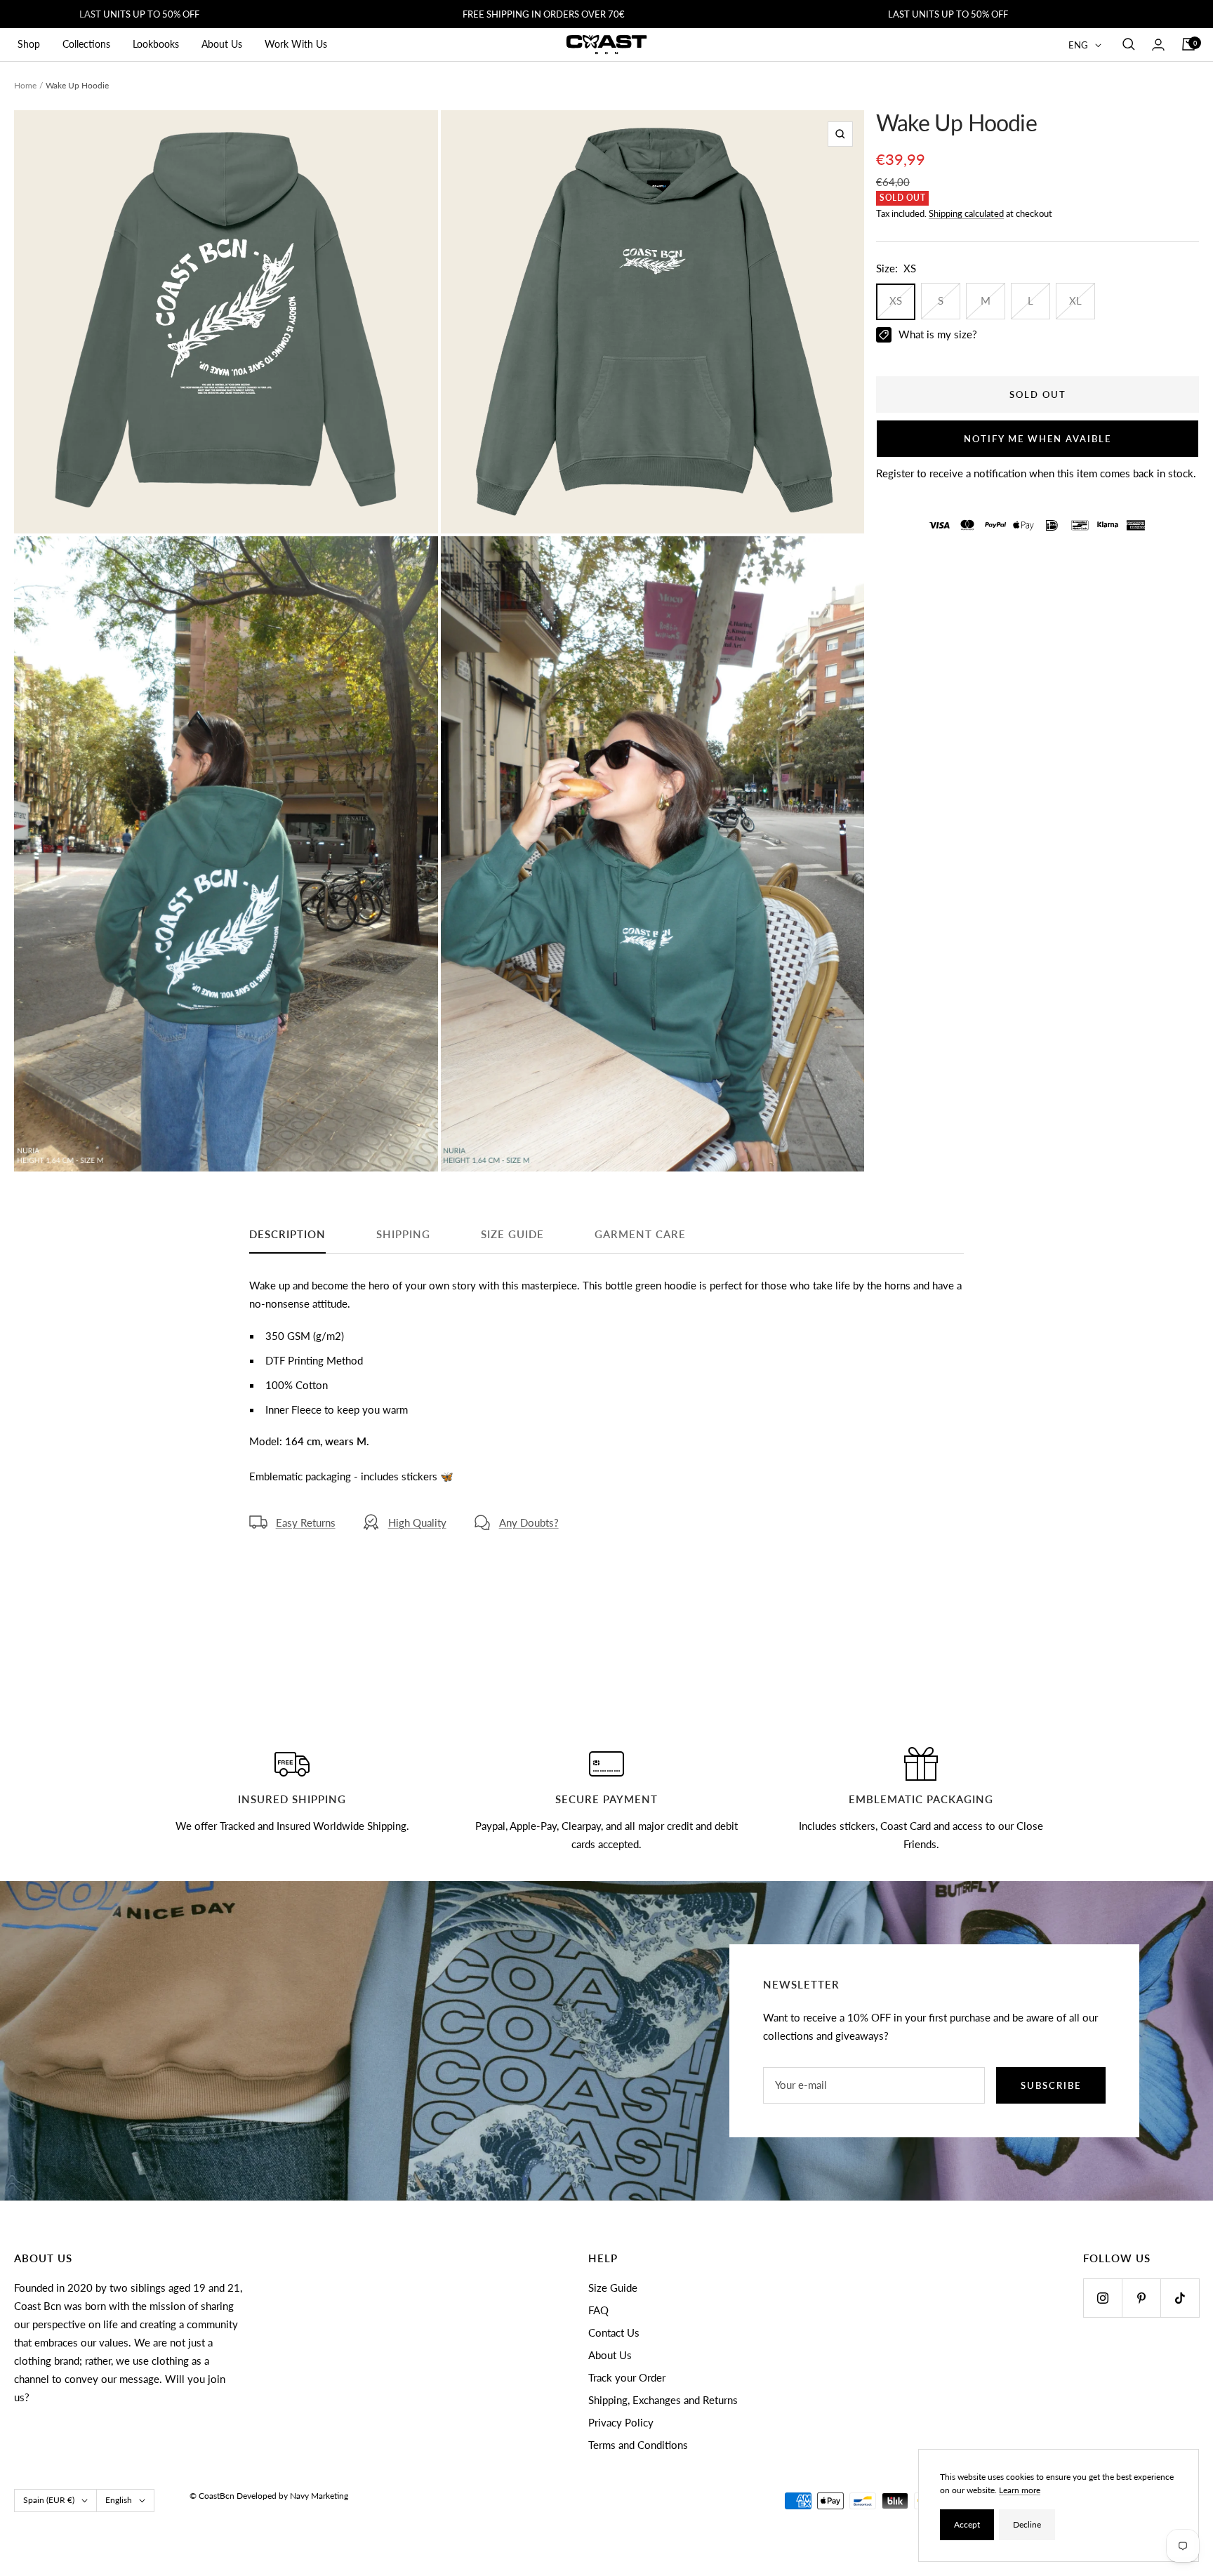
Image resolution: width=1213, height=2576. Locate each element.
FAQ (598, 2310)
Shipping (403, 1234)
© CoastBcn (212, 2496)
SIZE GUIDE (512, 1234)
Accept (967, 2524)
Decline (1027, 2524)
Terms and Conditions (638, 2445)
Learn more (1020, 2490)
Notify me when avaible (1038, 439)
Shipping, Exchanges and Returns (663, 2400)
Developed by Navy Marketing (292, 2496)
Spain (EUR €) (49, 2500)
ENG (1078, 45)
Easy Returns (306, 1522)
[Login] (1158, 45)
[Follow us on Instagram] (1102, 2298)
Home (25, 85)
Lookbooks (156, 44)
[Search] (1129, 44)
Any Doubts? (529, 1522)
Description (287, 1234)
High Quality (417, 1522)
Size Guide (613, 2288)
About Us (222, 44)
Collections (86, 44)
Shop (29, 44)
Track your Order (627, 2377)
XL (1075, 301)
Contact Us (614, 2332)
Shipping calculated (966, 213)
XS (896, 301)
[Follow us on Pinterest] (1141, 2298)
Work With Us (296, 44)
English (119, 2500)
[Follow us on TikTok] (1180, 2298)
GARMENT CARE (640, 1234)
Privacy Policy (621, 2422)
